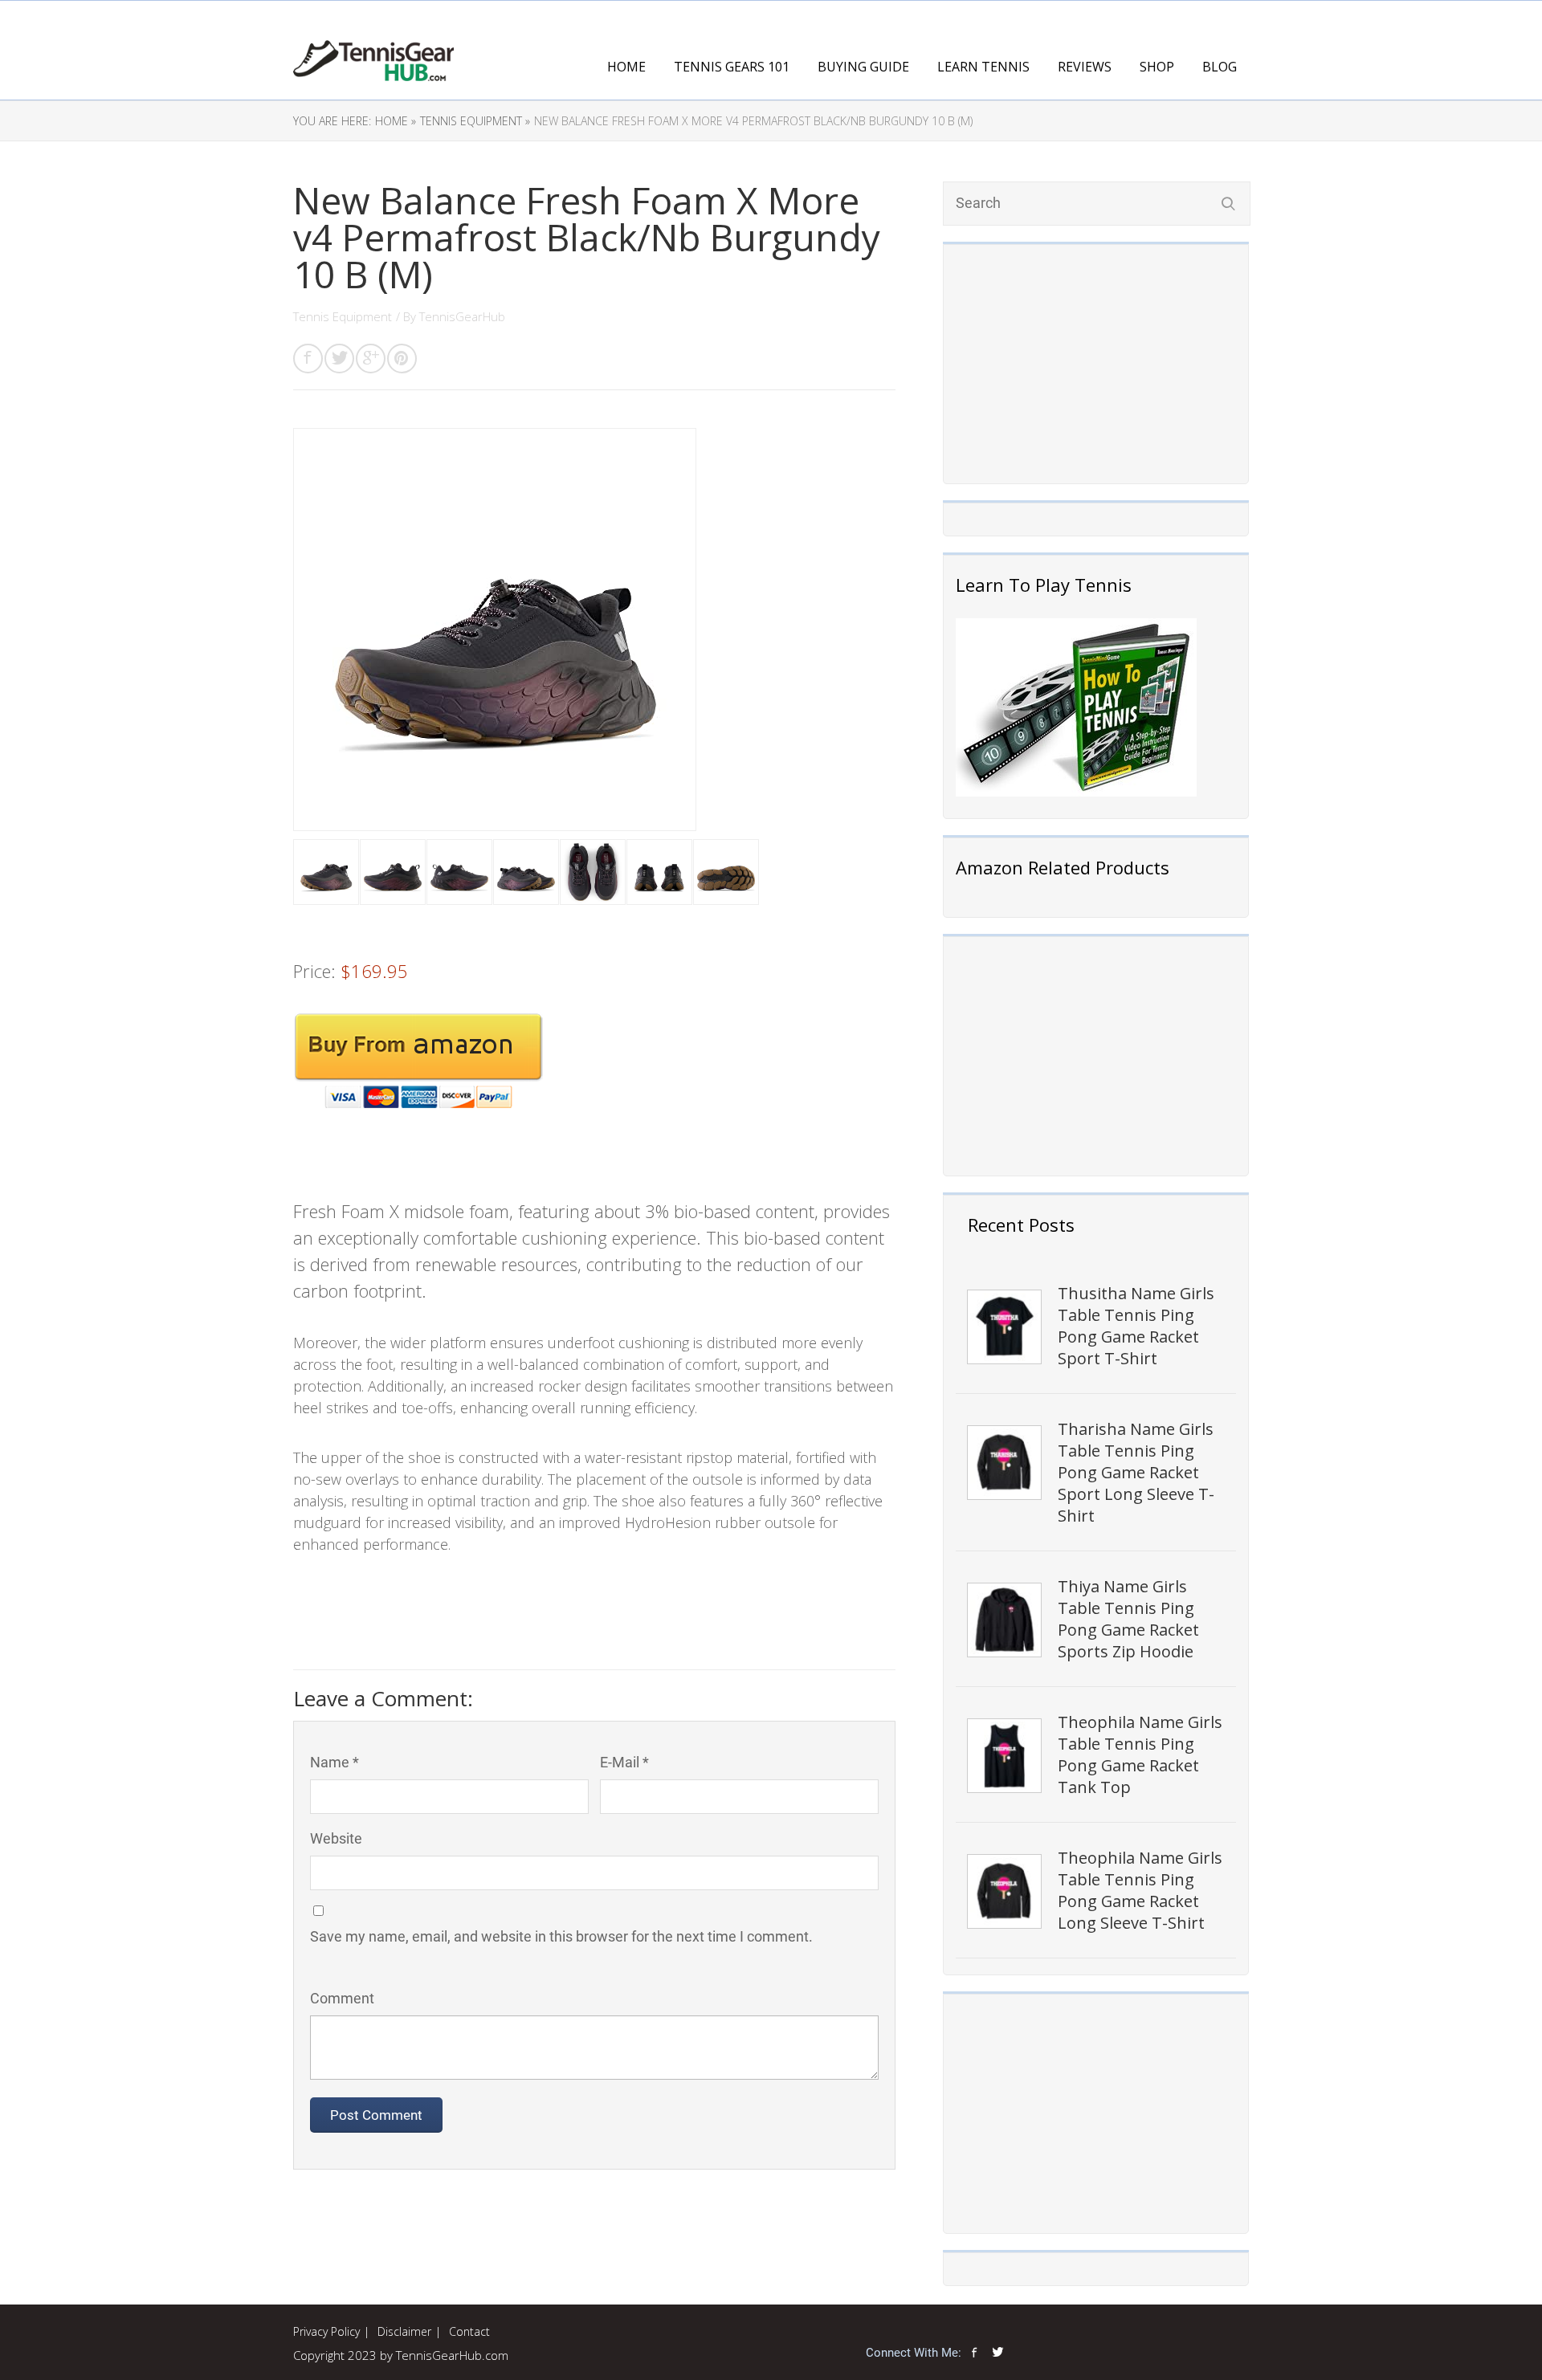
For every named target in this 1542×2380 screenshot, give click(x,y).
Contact (469, 2331)
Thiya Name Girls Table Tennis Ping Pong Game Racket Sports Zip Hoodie (1128, 1619)
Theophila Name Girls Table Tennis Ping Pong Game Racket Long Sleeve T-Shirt (1140, 1890)
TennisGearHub (462, 316)
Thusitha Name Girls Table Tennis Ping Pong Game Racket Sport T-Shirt (1136, 1326)
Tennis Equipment (343, 316)
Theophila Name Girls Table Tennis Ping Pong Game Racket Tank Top (1140, 1754)
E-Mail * (624, 1762)
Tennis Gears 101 (732, 67)
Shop (1157, 67)
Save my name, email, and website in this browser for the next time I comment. (561, 1936)
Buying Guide (863, 67)
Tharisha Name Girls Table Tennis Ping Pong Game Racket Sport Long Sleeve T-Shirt (1136, 1472)
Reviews (1085, 67)
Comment (342, 1998)
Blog (1220, 67)
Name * (335, 1762)
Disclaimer (404, 2331)
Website (336, 1838)
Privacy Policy (326, 2331)
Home (626, 67)
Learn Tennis (983, 67)
